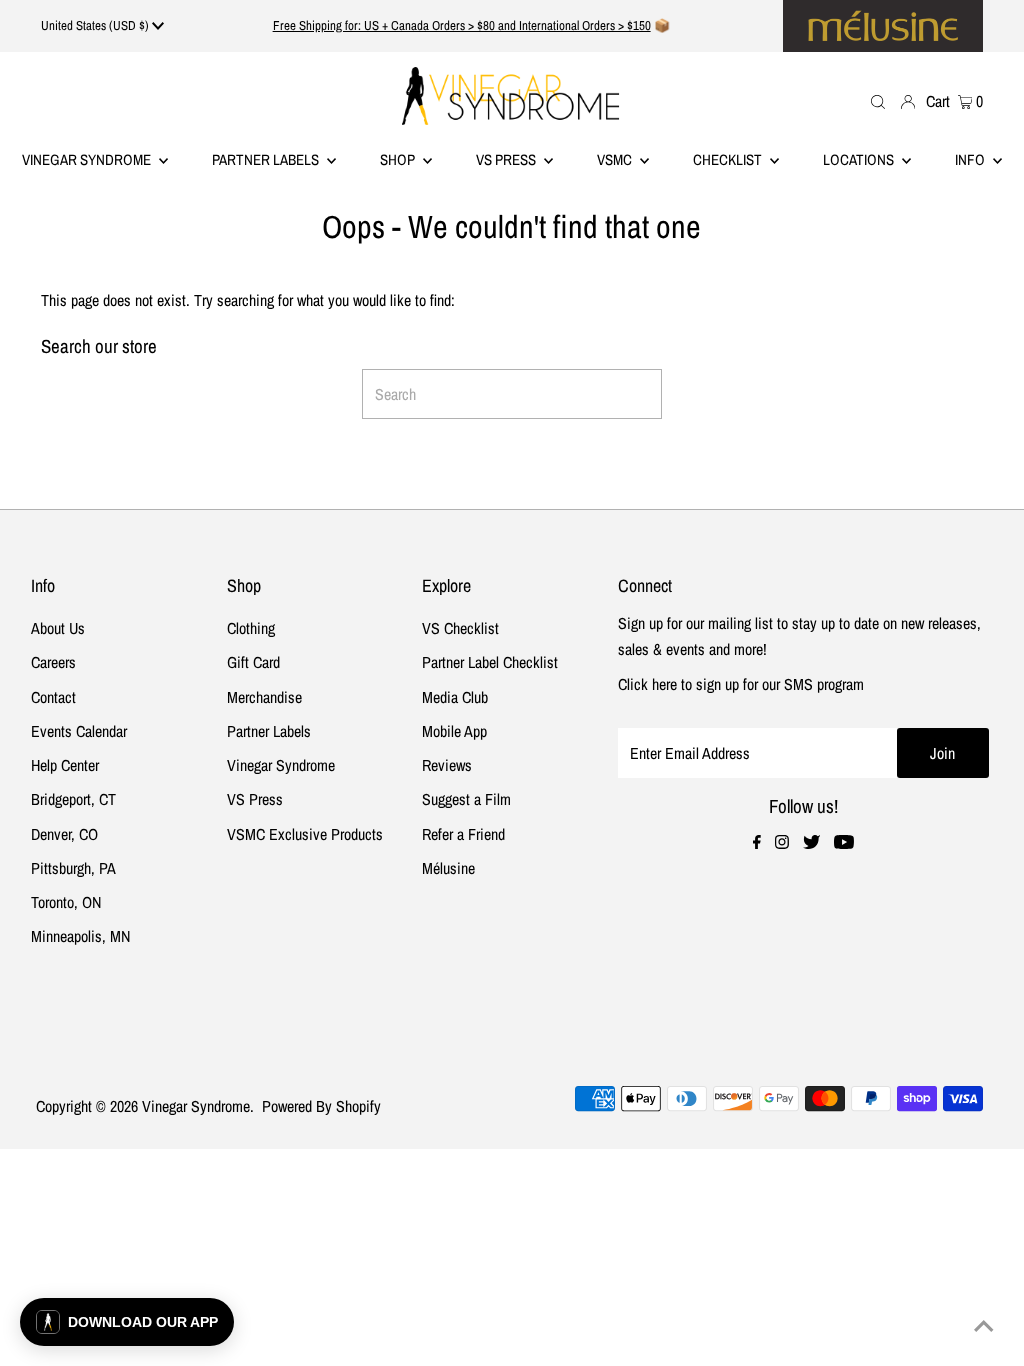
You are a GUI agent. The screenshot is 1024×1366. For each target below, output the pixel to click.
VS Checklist (460, 628)
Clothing (251, 628)
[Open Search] (878, 100)
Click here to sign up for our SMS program (741, 684)
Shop (399, 159)
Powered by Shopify (321, 1106)
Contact (53, 697)
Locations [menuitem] (860, 159)
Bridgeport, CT (73, 799)
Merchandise (264, 697)
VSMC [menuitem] (616, 159)
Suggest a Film (466, 799)
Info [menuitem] (971, 159)
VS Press (255, 799)
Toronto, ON (66, 902)
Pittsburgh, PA (73, 868)
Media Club (455, 697)
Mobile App (454, 731)
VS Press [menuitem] (507, 159)
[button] (127, 1322)
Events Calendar (79, 731)
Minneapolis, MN (80, 936)
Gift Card (253, 662)
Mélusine (448, 868)
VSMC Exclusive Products (305, 834)
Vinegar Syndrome (88, 159)
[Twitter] (811, 843)
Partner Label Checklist (490, 662)
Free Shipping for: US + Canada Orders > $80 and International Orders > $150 (462, 25)
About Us (58, 628)
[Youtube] (844, 843)
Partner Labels (267, 159)
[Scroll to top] (984, 1326)
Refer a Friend (463, 834)
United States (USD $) (96, 25)
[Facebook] (757, 843)
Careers (53, 662)
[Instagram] (782, 843)
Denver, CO (64, 834)
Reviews (447, 765)
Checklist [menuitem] (729, 159)
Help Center (65, 765)
